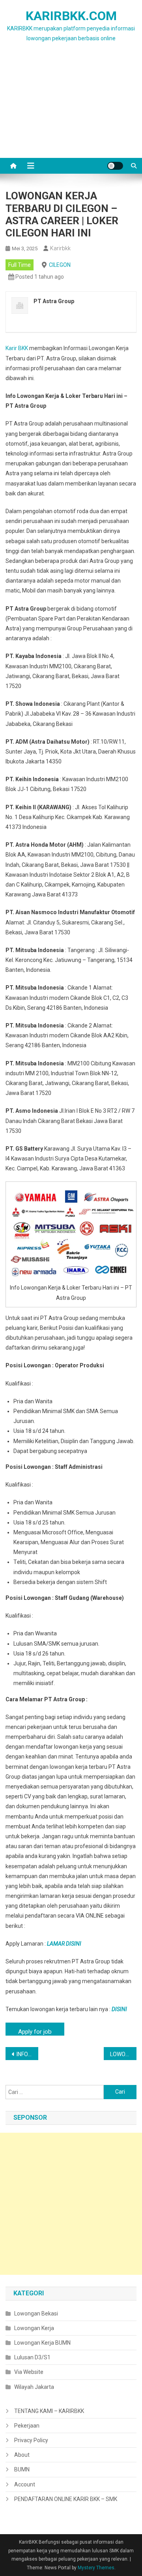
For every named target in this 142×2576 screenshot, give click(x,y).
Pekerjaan (27, 2426)
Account (25, 2484)
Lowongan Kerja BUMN (42, 2343)
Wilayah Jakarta (34, 2387)
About (22, 2455)
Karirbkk (60, 248)
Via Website (29, 2372)
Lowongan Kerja (34, 2328)
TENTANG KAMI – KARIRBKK (49, 2411)
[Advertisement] (71, 110)
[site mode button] (115, 166)
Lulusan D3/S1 (32, 2357)
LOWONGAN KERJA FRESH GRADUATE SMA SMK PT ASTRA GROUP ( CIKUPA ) (123, 2054)
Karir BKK (17, 348)
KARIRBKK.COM (71, 16)
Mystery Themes (96, 2568)
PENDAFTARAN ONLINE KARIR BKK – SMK (66, 2499)
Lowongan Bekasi (36, 2314)
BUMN (22, 2469)
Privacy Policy (31, 2440)
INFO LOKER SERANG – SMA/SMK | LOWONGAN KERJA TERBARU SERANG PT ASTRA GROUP (27, 2054)
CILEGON (60, 265)
